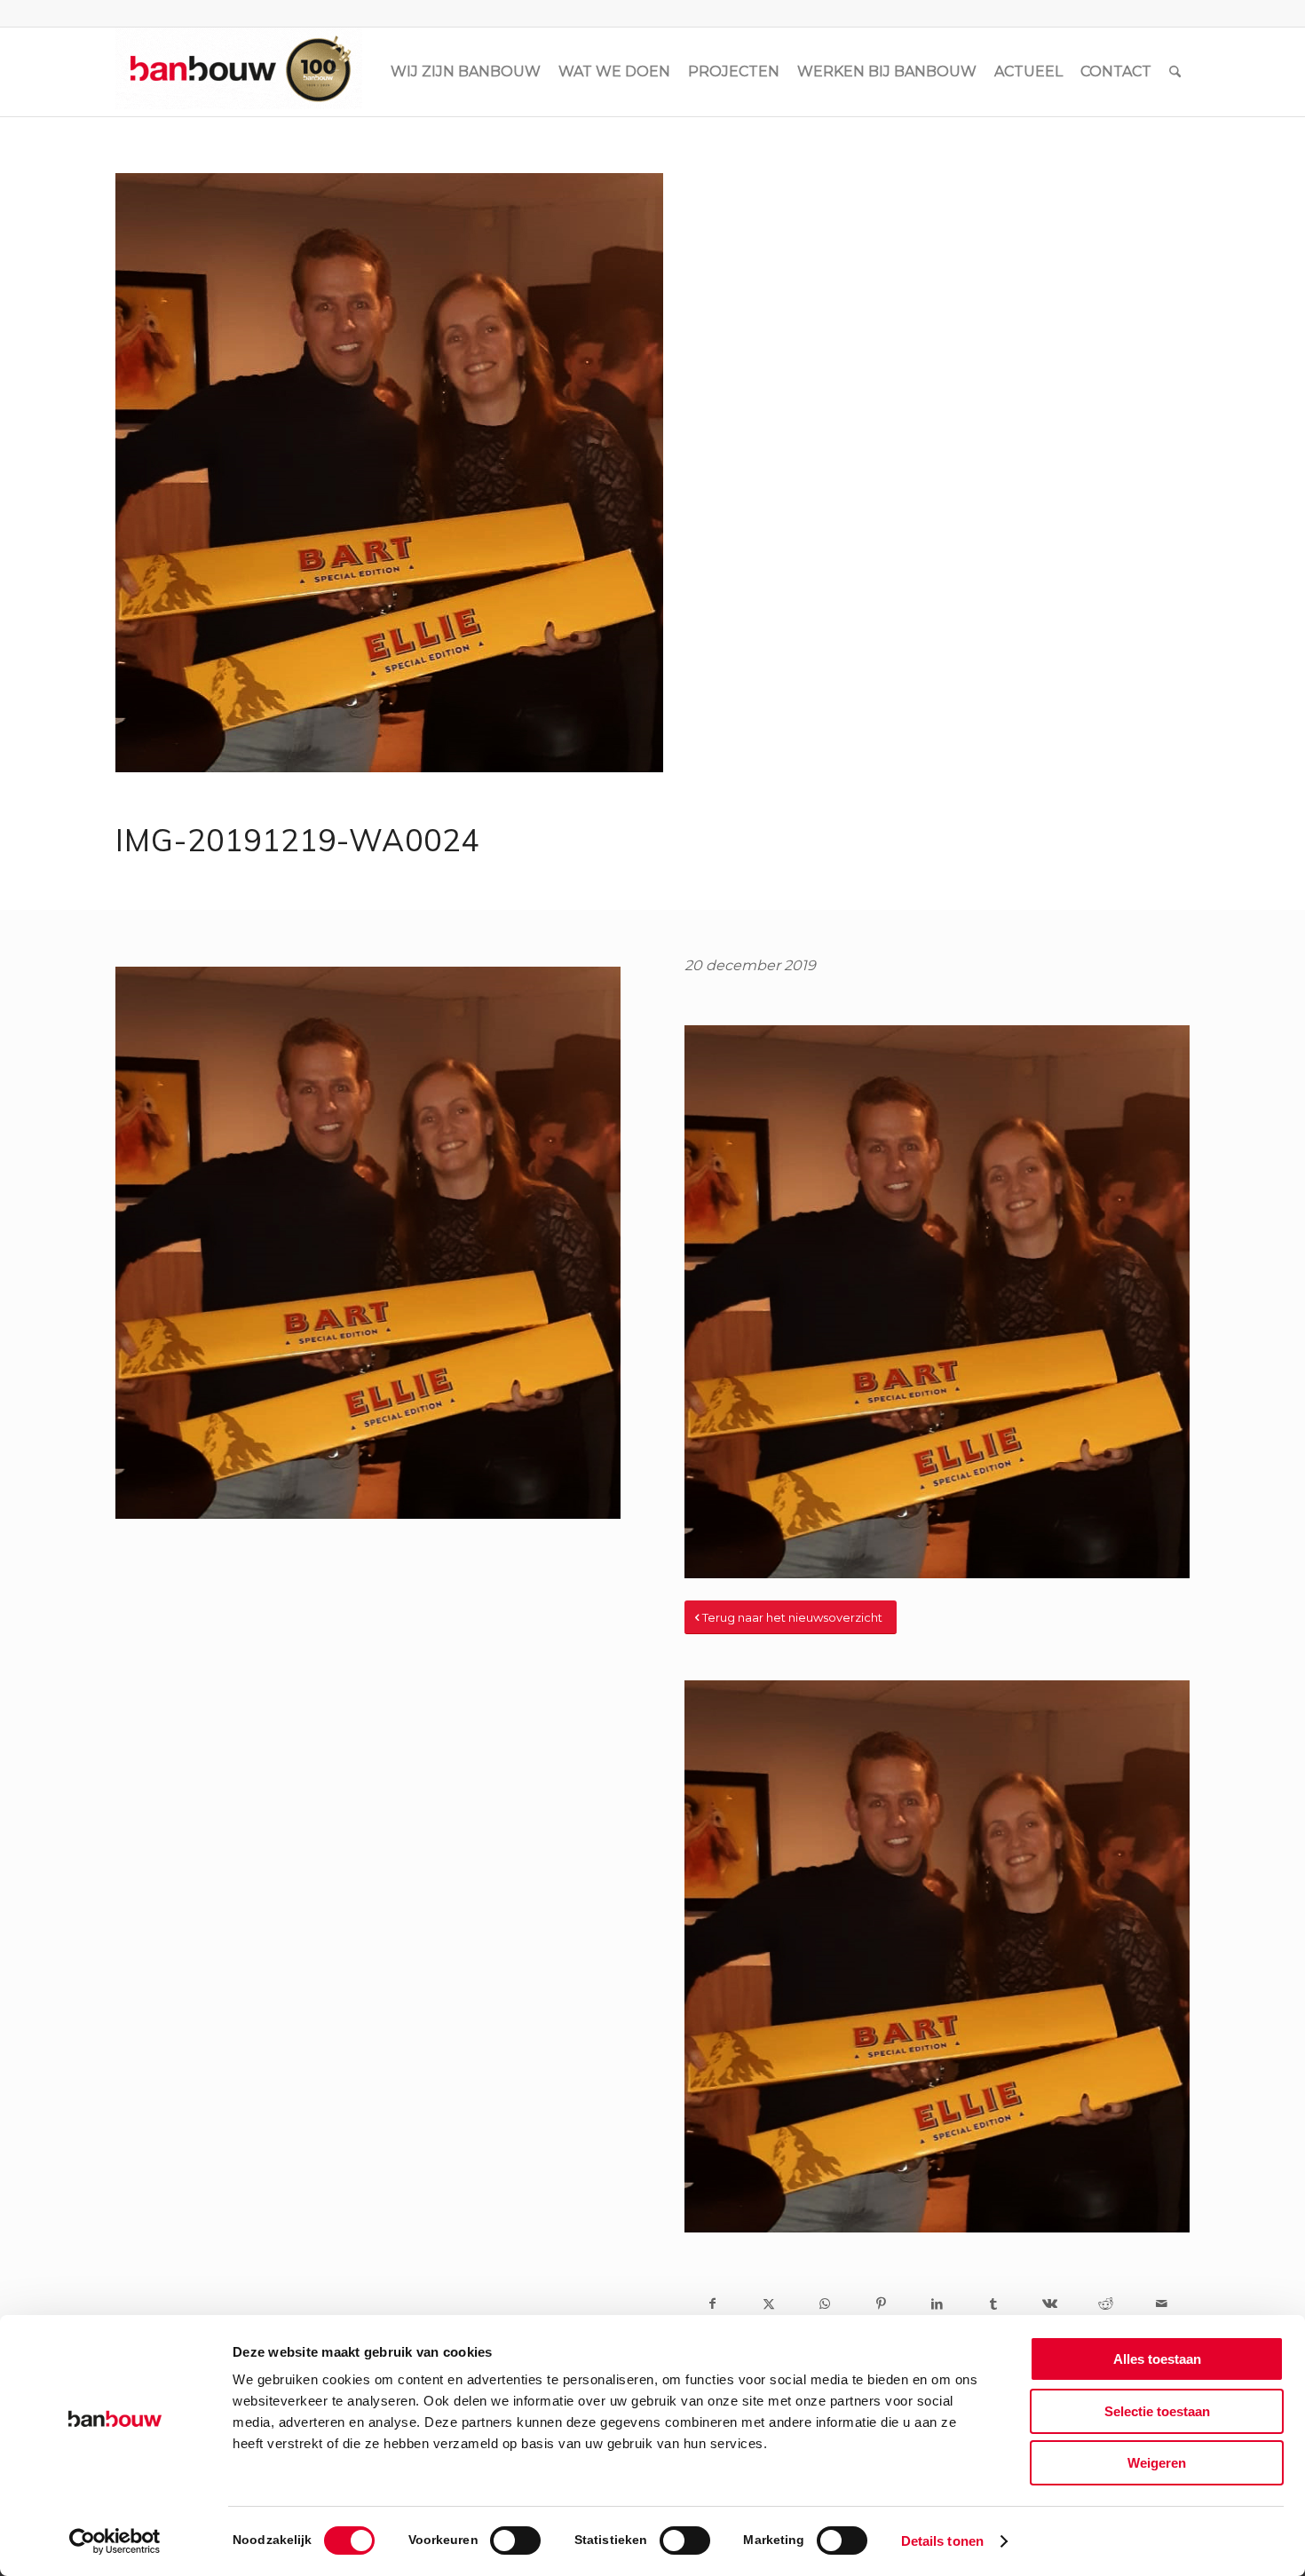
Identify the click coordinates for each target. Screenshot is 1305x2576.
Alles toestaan (1157, 2359)
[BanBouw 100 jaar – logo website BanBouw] (239, 72)
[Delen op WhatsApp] (825, 2303)
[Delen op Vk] (1049, 2303)
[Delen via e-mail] (1162, 2303)
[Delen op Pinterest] (881, 2303)
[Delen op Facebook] (712, 2303)
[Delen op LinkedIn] (937, 2303)
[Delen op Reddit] (1106, 2303)
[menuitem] (466, 72)
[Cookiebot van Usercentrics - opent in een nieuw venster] (115, 2541)
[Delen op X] (768, 2303)
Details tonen (942, 2541)
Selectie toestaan (1157, 2411)
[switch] (515, 2540)
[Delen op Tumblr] (993, 2303)
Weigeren (1157, 2463)
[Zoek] (1175, 72)
